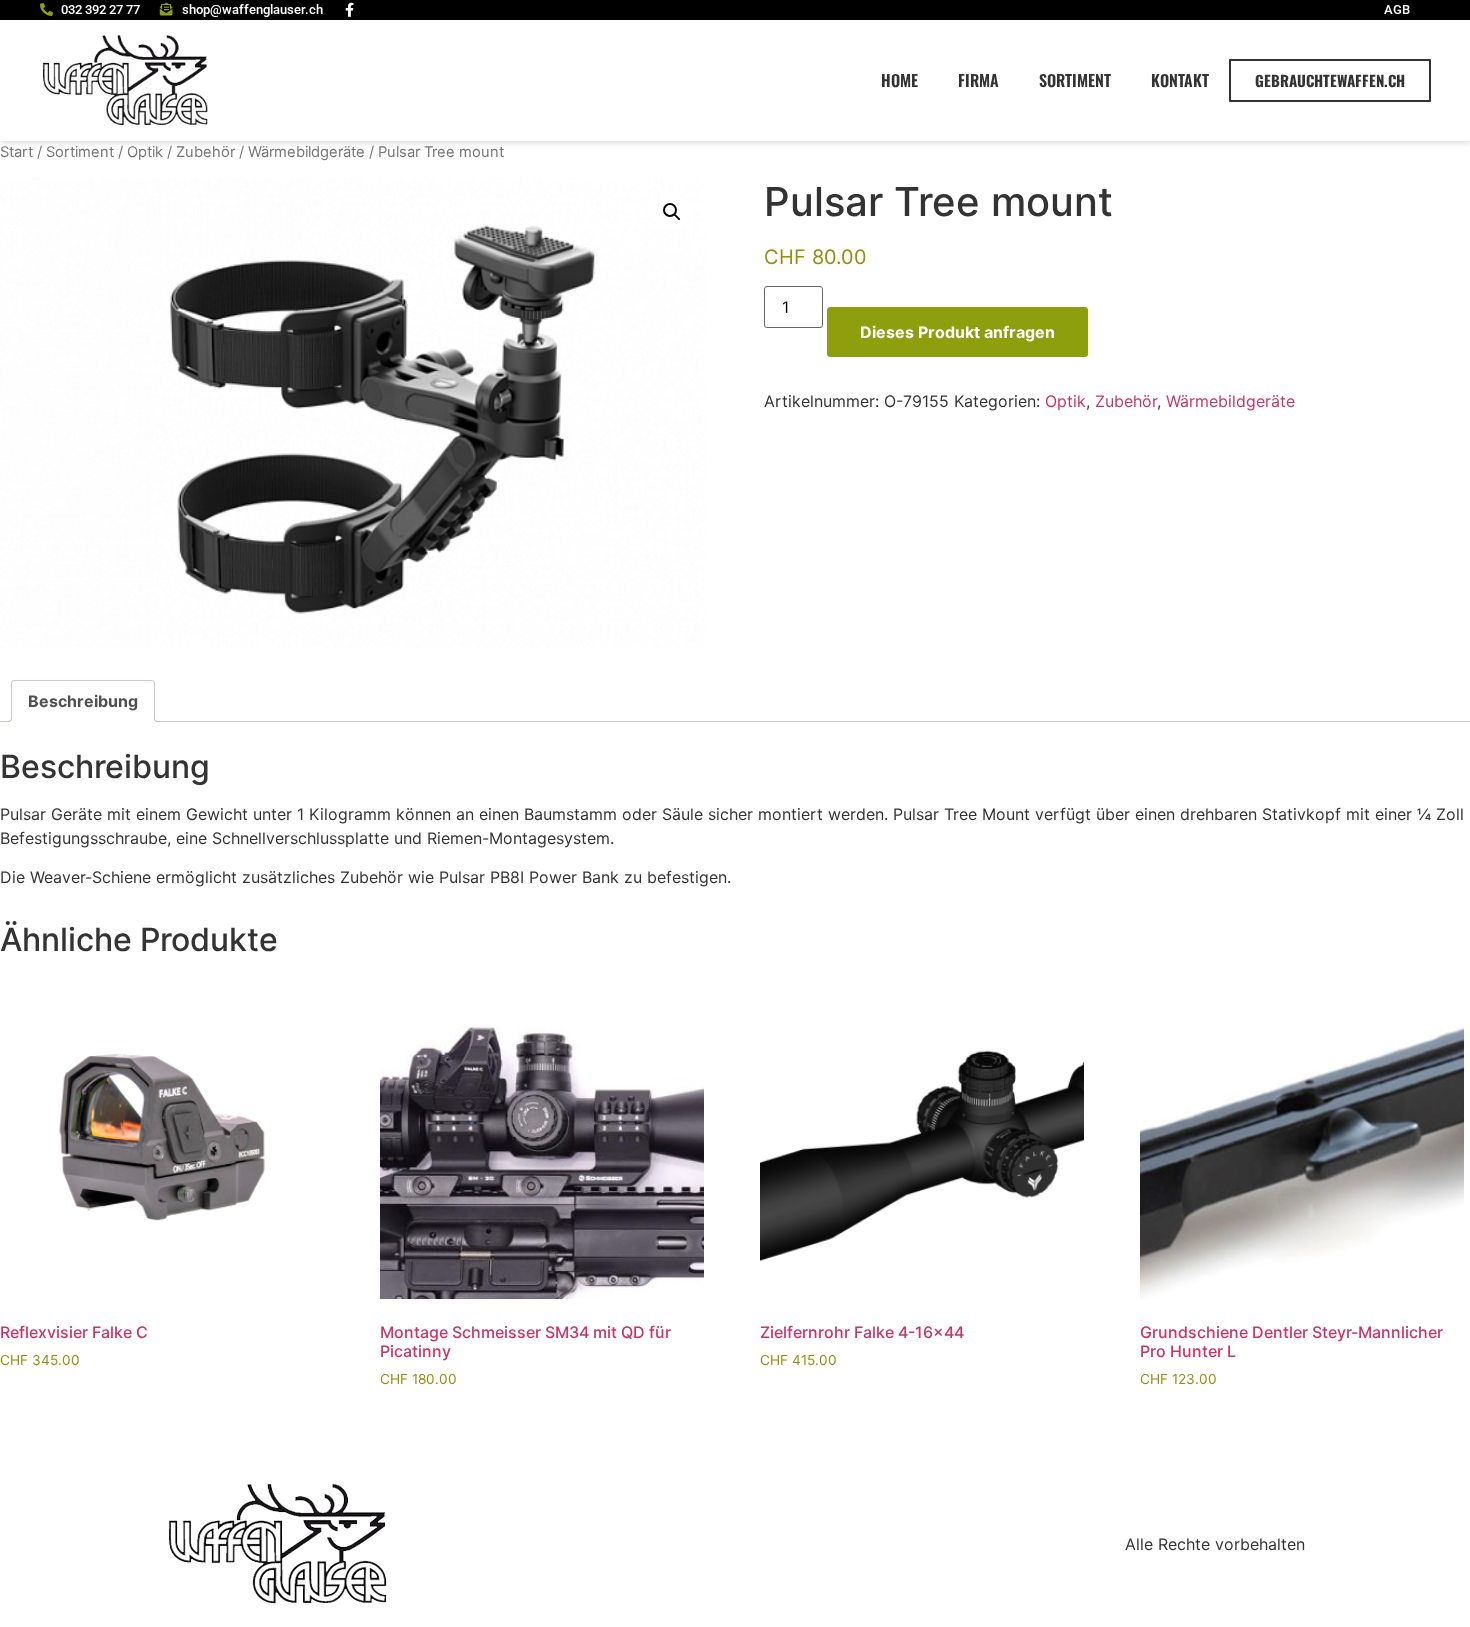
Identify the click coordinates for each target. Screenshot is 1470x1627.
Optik (145, 152)
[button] (672, 212)
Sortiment (1075, 80)
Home (899, 80)
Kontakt (1180, 80)
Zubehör (205, 152)
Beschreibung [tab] (83, 701)
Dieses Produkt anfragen (957, 332)
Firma (978, 80)
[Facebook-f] (350, 10)
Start (16, 152)
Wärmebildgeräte (306, 152)
